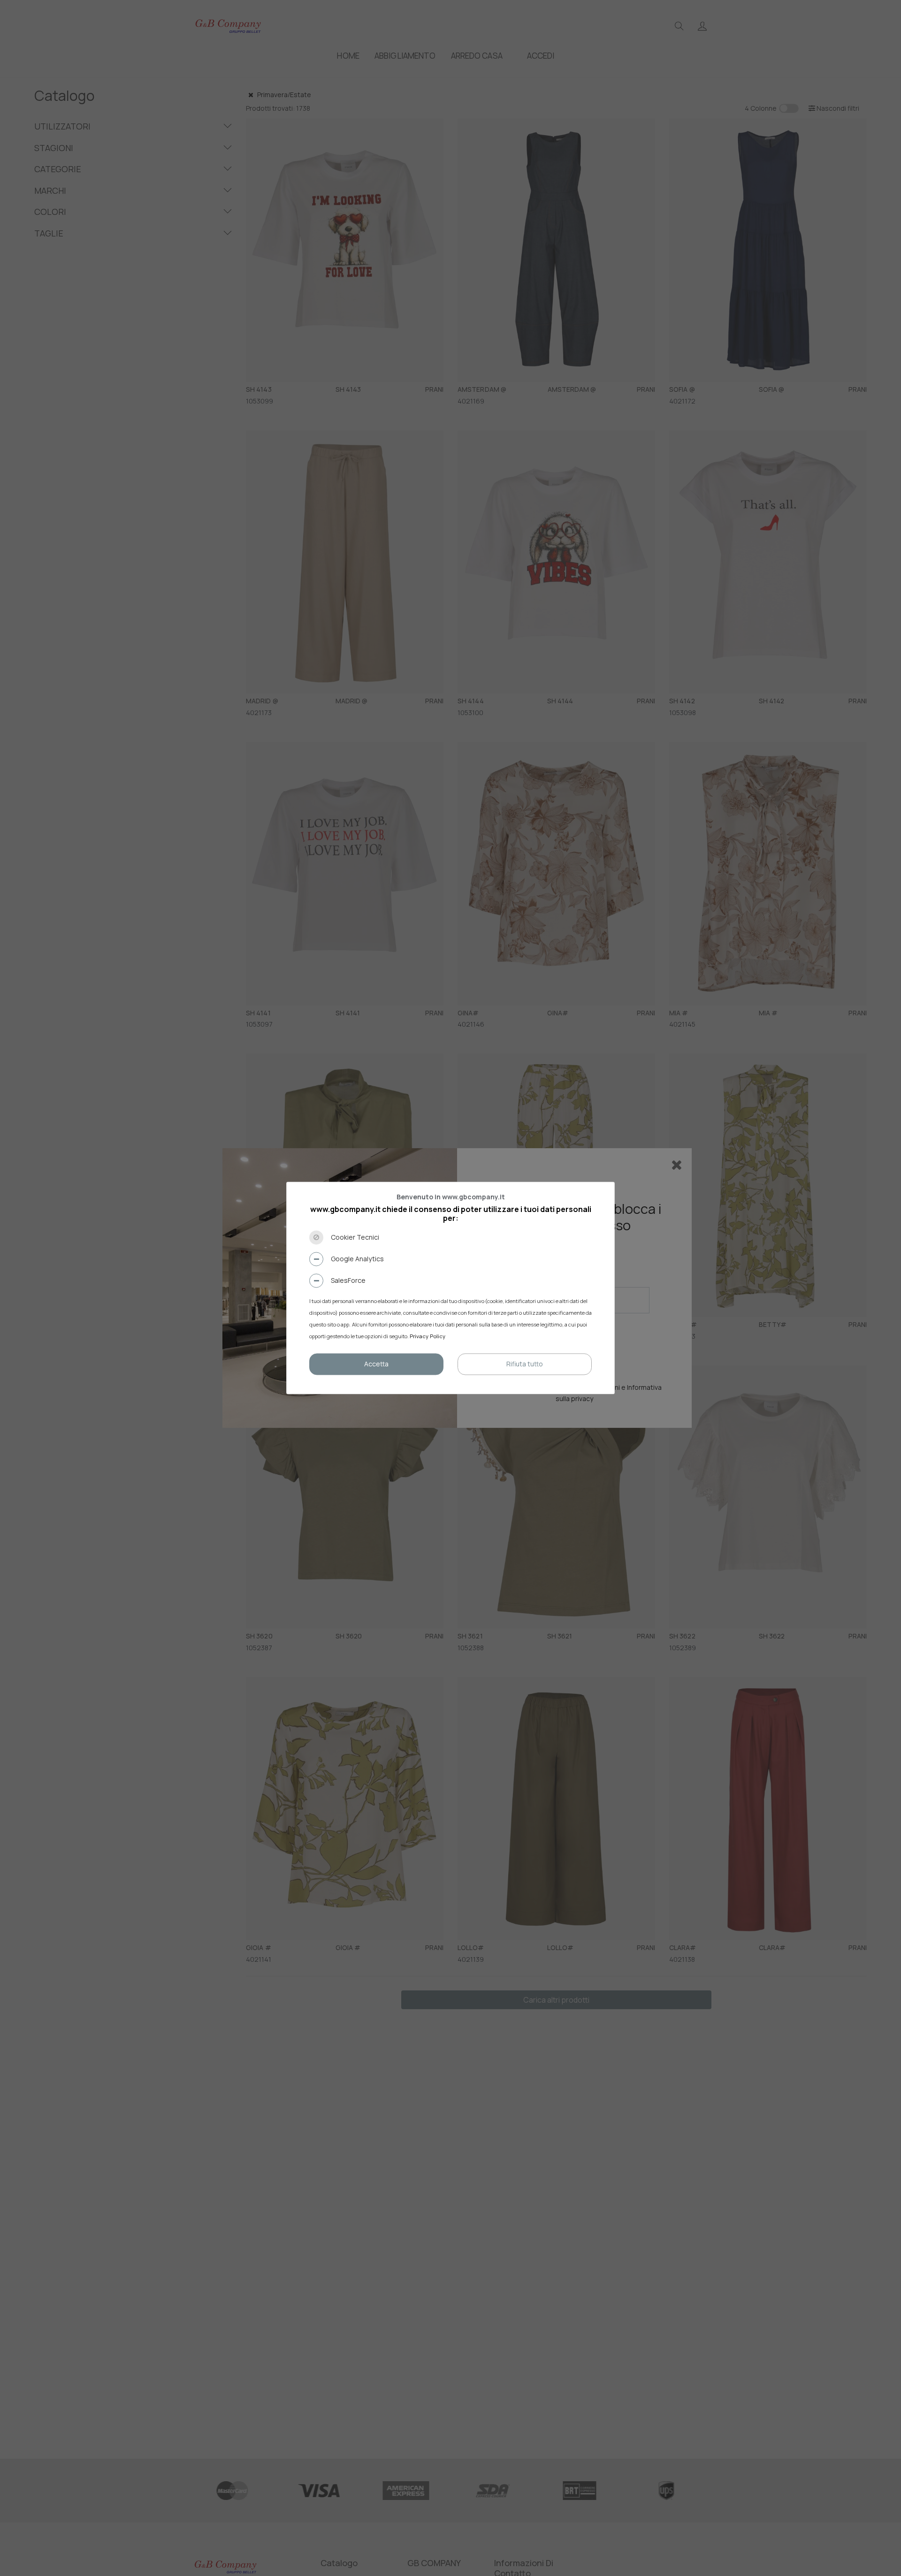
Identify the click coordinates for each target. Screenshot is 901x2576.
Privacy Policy (428, 1337)
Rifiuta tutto (525, 1364)
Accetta (376, 1364)
